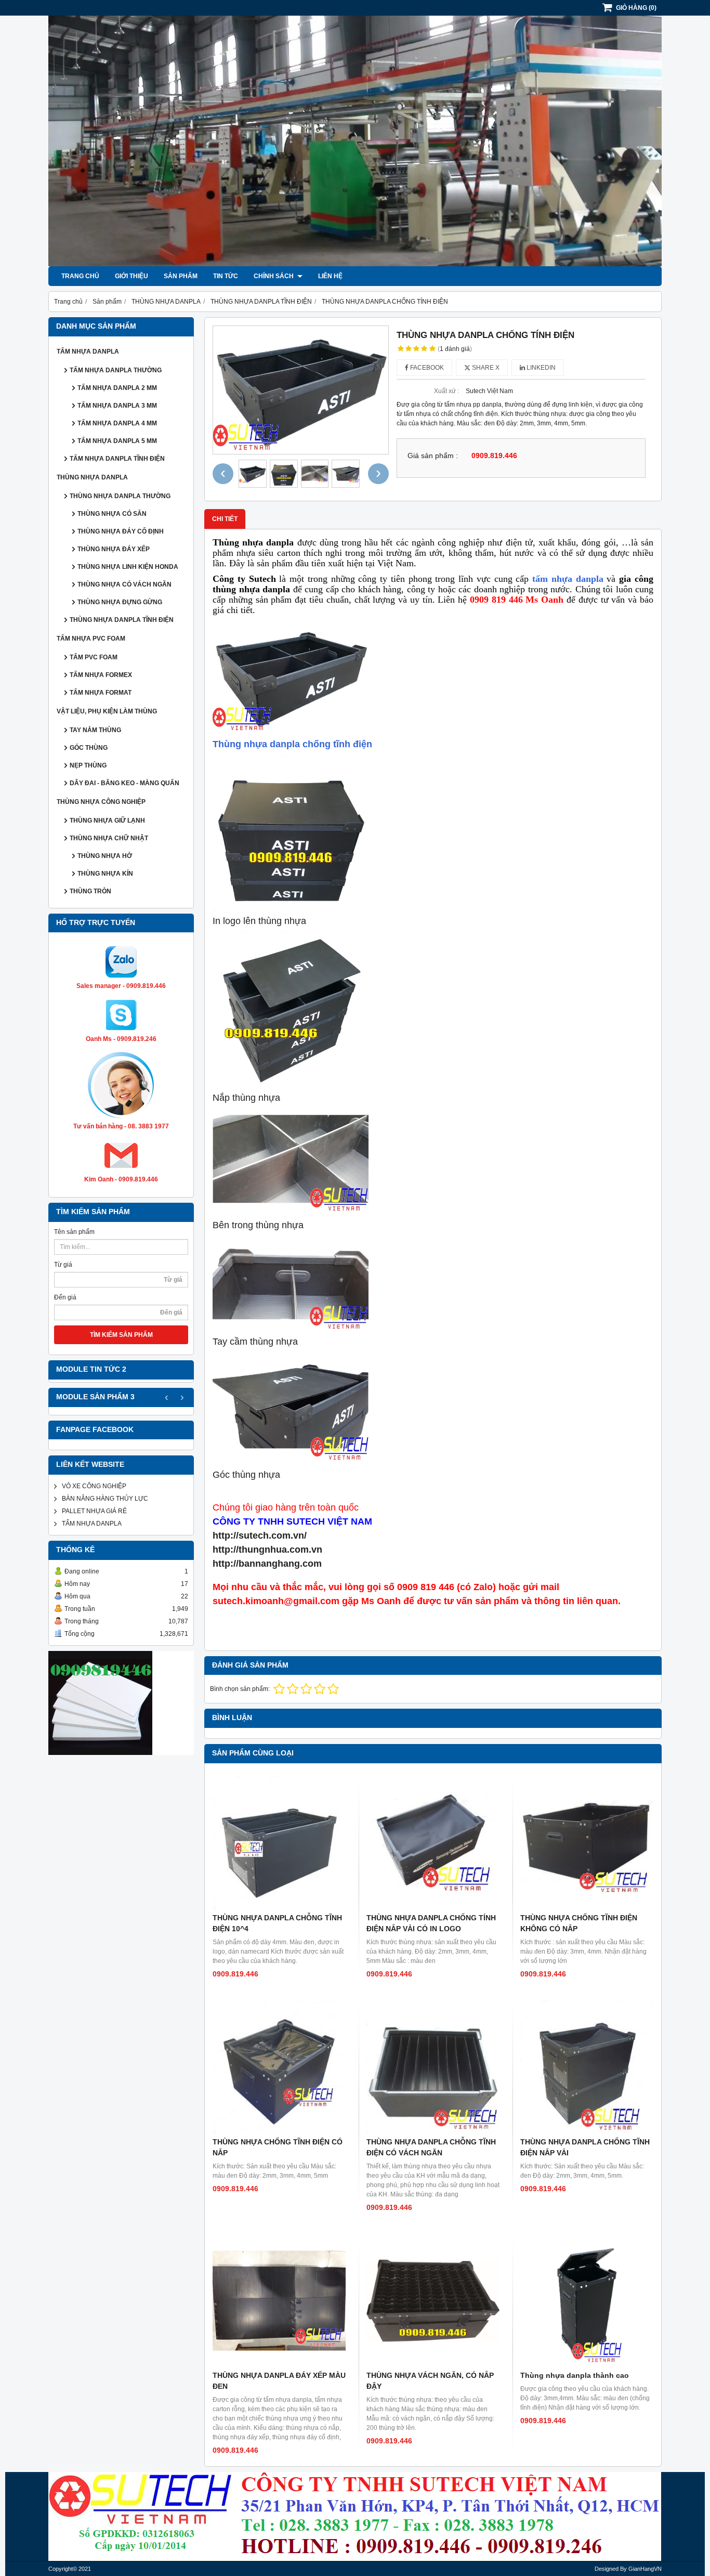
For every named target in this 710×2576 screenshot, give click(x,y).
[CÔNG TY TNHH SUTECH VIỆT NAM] (355, 264)
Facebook (426, 368)
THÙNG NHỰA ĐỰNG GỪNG (120, 602)
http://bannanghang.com (267, 1564)
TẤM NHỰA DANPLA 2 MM (117, 388)
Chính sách (274, 276)
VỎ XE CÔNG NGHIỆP (94, 1486)
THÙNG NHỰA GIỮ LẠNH (107, 821)
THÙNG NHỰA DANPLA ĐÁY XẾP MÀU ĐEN (279, 2381)
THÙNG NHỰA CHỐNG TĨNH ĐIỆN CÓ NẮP (278, 2147)
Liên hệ (330, 276)
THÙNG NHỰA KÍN (105, 874)
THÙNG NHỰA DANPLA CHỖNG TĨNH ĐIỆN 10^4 (277, 1923)
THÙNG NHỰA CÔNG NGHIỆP (101, 802)
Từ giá (63, 1265)
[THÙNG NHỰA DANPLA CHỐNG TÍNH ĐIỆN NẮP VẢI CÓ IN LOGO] (433, 1843)
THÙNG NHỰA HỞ (105, 856)
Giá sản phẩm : (433, 456)
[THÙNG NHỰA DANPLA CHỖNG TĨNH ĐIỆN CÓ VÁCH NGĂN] (433, 2067)
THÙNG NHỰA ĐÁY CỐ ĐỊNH (121, 531)
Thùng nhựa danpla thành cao (575, 2375)
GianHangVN (645, 2569)
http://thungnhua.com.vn (267, 1550)
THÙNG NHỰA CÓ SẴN (112, 514)
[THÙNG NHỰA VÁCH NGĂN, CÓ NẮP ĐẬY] (433, 2300)
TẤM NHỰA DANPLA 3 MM (117, 406)
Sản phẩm (181, 276)
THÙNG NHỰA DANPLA (92, 477)
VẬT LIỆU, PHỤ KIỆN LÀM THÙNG (107, 711)
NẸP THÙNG (88, 765)
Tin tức (226, 276)
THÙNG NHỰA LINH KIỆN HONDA (128, 567)
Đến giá (65, 1297)
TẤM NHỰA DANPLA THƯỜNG (116, 370)
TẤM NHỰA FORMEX (101, 675)
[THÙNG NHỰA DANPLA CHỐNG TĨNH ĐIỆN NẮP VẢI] (587, 2067)
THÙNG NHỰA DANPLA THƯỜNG (120, 496)
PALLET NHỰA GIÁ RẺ (94, 1511)
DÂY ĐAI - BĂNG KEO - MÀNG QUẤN (124, 783)
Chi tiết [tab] (225, 519)
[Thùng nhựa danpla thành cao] (587, 2300)
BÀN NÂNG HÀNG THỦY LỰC (105, 1499)
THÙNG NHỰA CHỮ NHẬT (109, 838)
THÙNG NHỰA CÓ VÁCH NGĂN (124, 584)
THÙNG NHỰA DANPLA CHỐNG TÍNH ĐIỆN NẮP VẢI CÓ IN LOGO (431, 1923)
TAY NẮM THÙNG (95, 730)
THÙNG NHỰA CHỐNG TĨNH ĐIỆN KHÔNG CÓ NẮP (579, 1923)
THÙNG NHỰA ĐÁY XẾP (114, 549)
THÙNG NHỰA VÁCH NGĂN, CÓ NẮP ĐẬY (430, 2381)
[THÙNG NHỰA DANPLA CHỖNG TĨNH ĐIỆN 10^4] (279, 1843)
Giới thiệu (132, 276)
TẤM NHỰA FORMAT (101, 693)
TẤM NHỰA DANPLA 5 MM (117, 441)
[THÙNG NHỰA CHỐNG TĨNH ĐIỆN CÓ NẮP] (279, 2067)
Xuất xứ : (446, 391)
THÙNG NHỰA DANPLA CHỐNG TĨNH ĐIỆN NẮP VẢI (585, 2147)
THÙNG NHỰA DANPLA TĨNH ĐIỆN (122, 620)
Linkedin (540, 368)
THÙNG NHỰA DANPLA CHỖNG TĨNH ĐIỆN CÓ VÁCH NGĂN (431, 2147)
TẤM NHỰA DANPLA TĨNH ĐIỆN (117, 459)
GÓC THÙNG (89, 748)
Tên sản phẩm (74, 1232)
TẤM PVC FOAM (94, 657)
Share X (485, 368)
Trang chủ (80, 276)
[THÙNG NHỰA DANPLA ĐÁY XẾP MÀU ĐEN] (279, 2300)
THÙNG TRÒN (90, 891)
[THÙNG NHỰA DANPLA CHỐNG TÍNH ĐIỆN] (301, 390)
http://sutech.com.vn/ (260, 1536)
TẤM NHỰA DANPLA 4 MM (117, 423)
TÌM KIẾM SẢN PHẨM (121, 1335)
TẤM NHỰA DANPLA (88, 352)
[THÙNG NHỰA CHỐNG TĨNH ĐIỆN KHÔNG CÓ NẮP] (587, 1843)
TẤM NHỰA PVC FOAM (91, 639)
